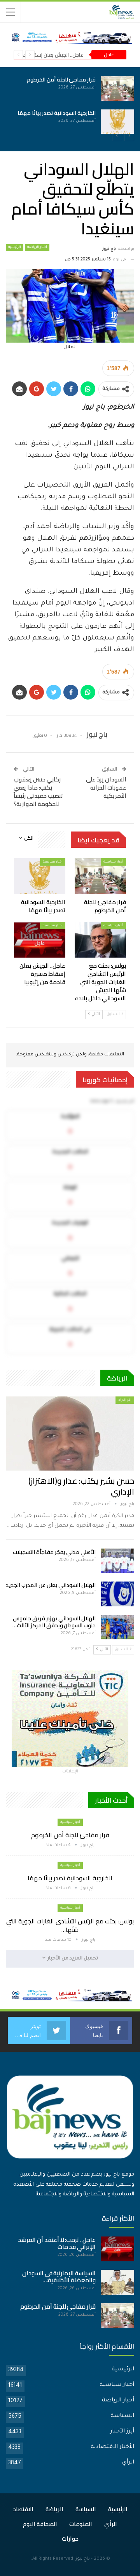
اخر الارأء (125, 1400)
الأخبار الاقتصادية (112, 2447)
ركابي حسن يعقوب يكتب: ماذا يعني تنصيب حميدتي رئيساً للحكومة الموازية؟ (38, 792)
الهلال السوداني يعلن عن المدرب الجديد (51, 1585)
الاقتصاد (23, 2509)
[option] (70, 105)
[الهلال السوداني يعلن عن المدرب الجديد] (117, 1594)
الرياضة (54, 2509)
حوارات (70, 2539)
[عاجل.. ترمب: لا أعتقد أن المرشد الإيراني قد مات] (117, 2249)
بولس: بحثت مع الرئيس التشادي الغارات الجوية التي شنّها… (70, 1925)
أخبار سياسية (113, 862)
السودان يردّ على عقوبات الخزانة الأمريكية (106, 787)
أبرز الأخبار (122, 2432)
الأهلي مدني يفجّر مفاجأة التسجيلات (54, 1552)
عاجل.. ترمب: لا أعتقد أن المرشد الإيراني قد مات (57, 2243)
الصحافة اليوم (40, 2524)
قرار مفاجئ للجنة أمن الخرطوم (61, 80)
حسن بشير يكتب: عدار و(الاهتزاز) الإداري (81, 1486)
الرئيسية (15, 248)
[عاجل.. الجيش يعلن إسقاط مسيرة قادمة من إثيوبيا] (40, 940)
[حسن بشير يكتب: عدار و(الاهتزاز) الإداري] (70, 1434)
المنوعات (81, 2524)
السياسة (122, 2416)
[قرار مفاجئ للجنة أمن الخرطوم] (117, 88)
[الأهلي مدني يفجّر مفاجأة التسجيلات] (117, 1561)
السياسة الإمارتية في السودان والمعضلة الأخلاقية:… (59, 2277)
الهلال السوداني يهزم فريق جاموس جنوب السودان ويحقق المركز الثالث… (54, 1622)
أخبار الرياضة (37, 248)
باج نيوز (83, 2559)
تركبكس (66, 1055)
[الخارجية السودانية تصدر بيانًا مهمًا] (117, 122)
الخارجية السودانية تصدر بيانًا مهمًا (57, 113)
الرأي (128, 2463)
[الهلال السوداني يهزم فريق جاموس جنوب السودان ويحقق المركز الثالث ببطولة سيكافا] (117, 1627)
